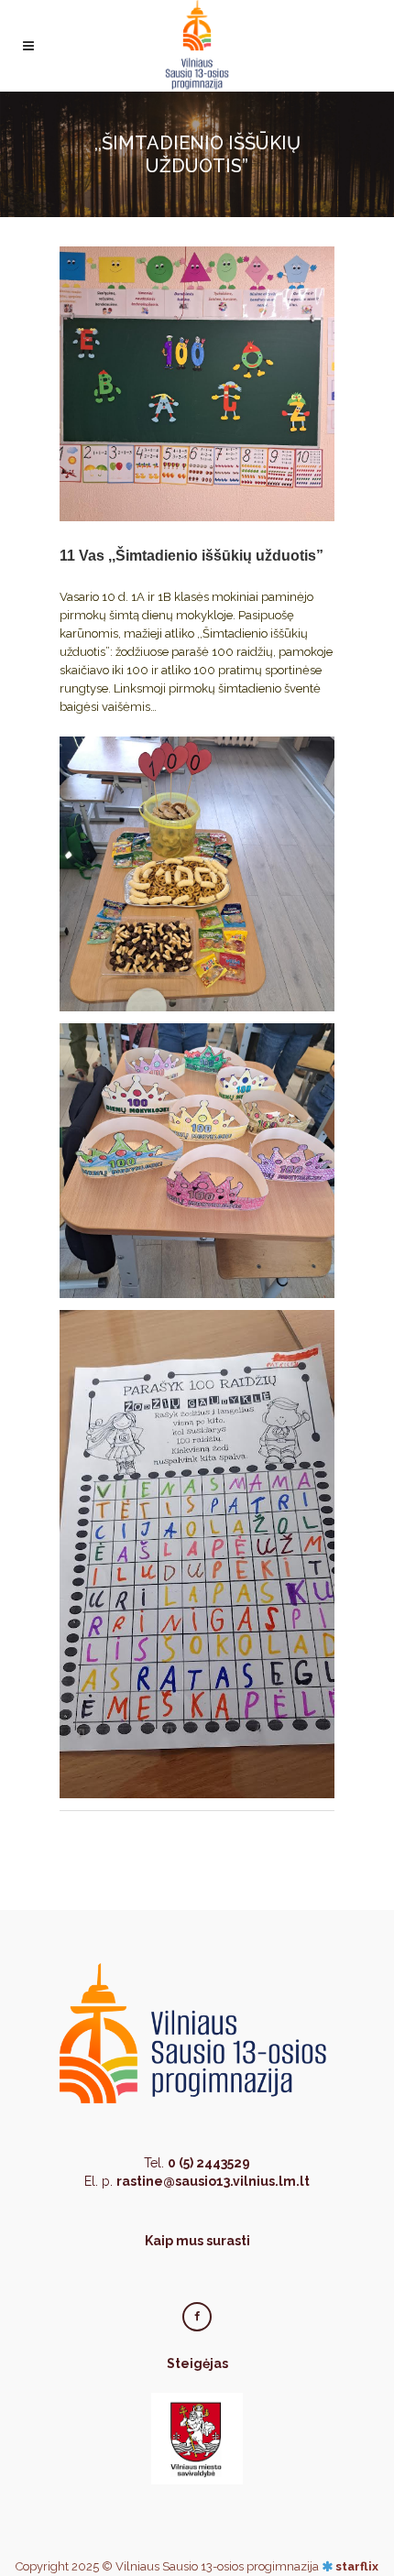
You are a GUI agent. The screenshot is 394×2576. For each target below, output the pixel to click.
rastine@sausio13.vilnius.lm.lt (213, 2181)
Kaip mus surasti (197, 2241)
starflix (357, 2566)
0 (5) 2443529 (209, 2163)
